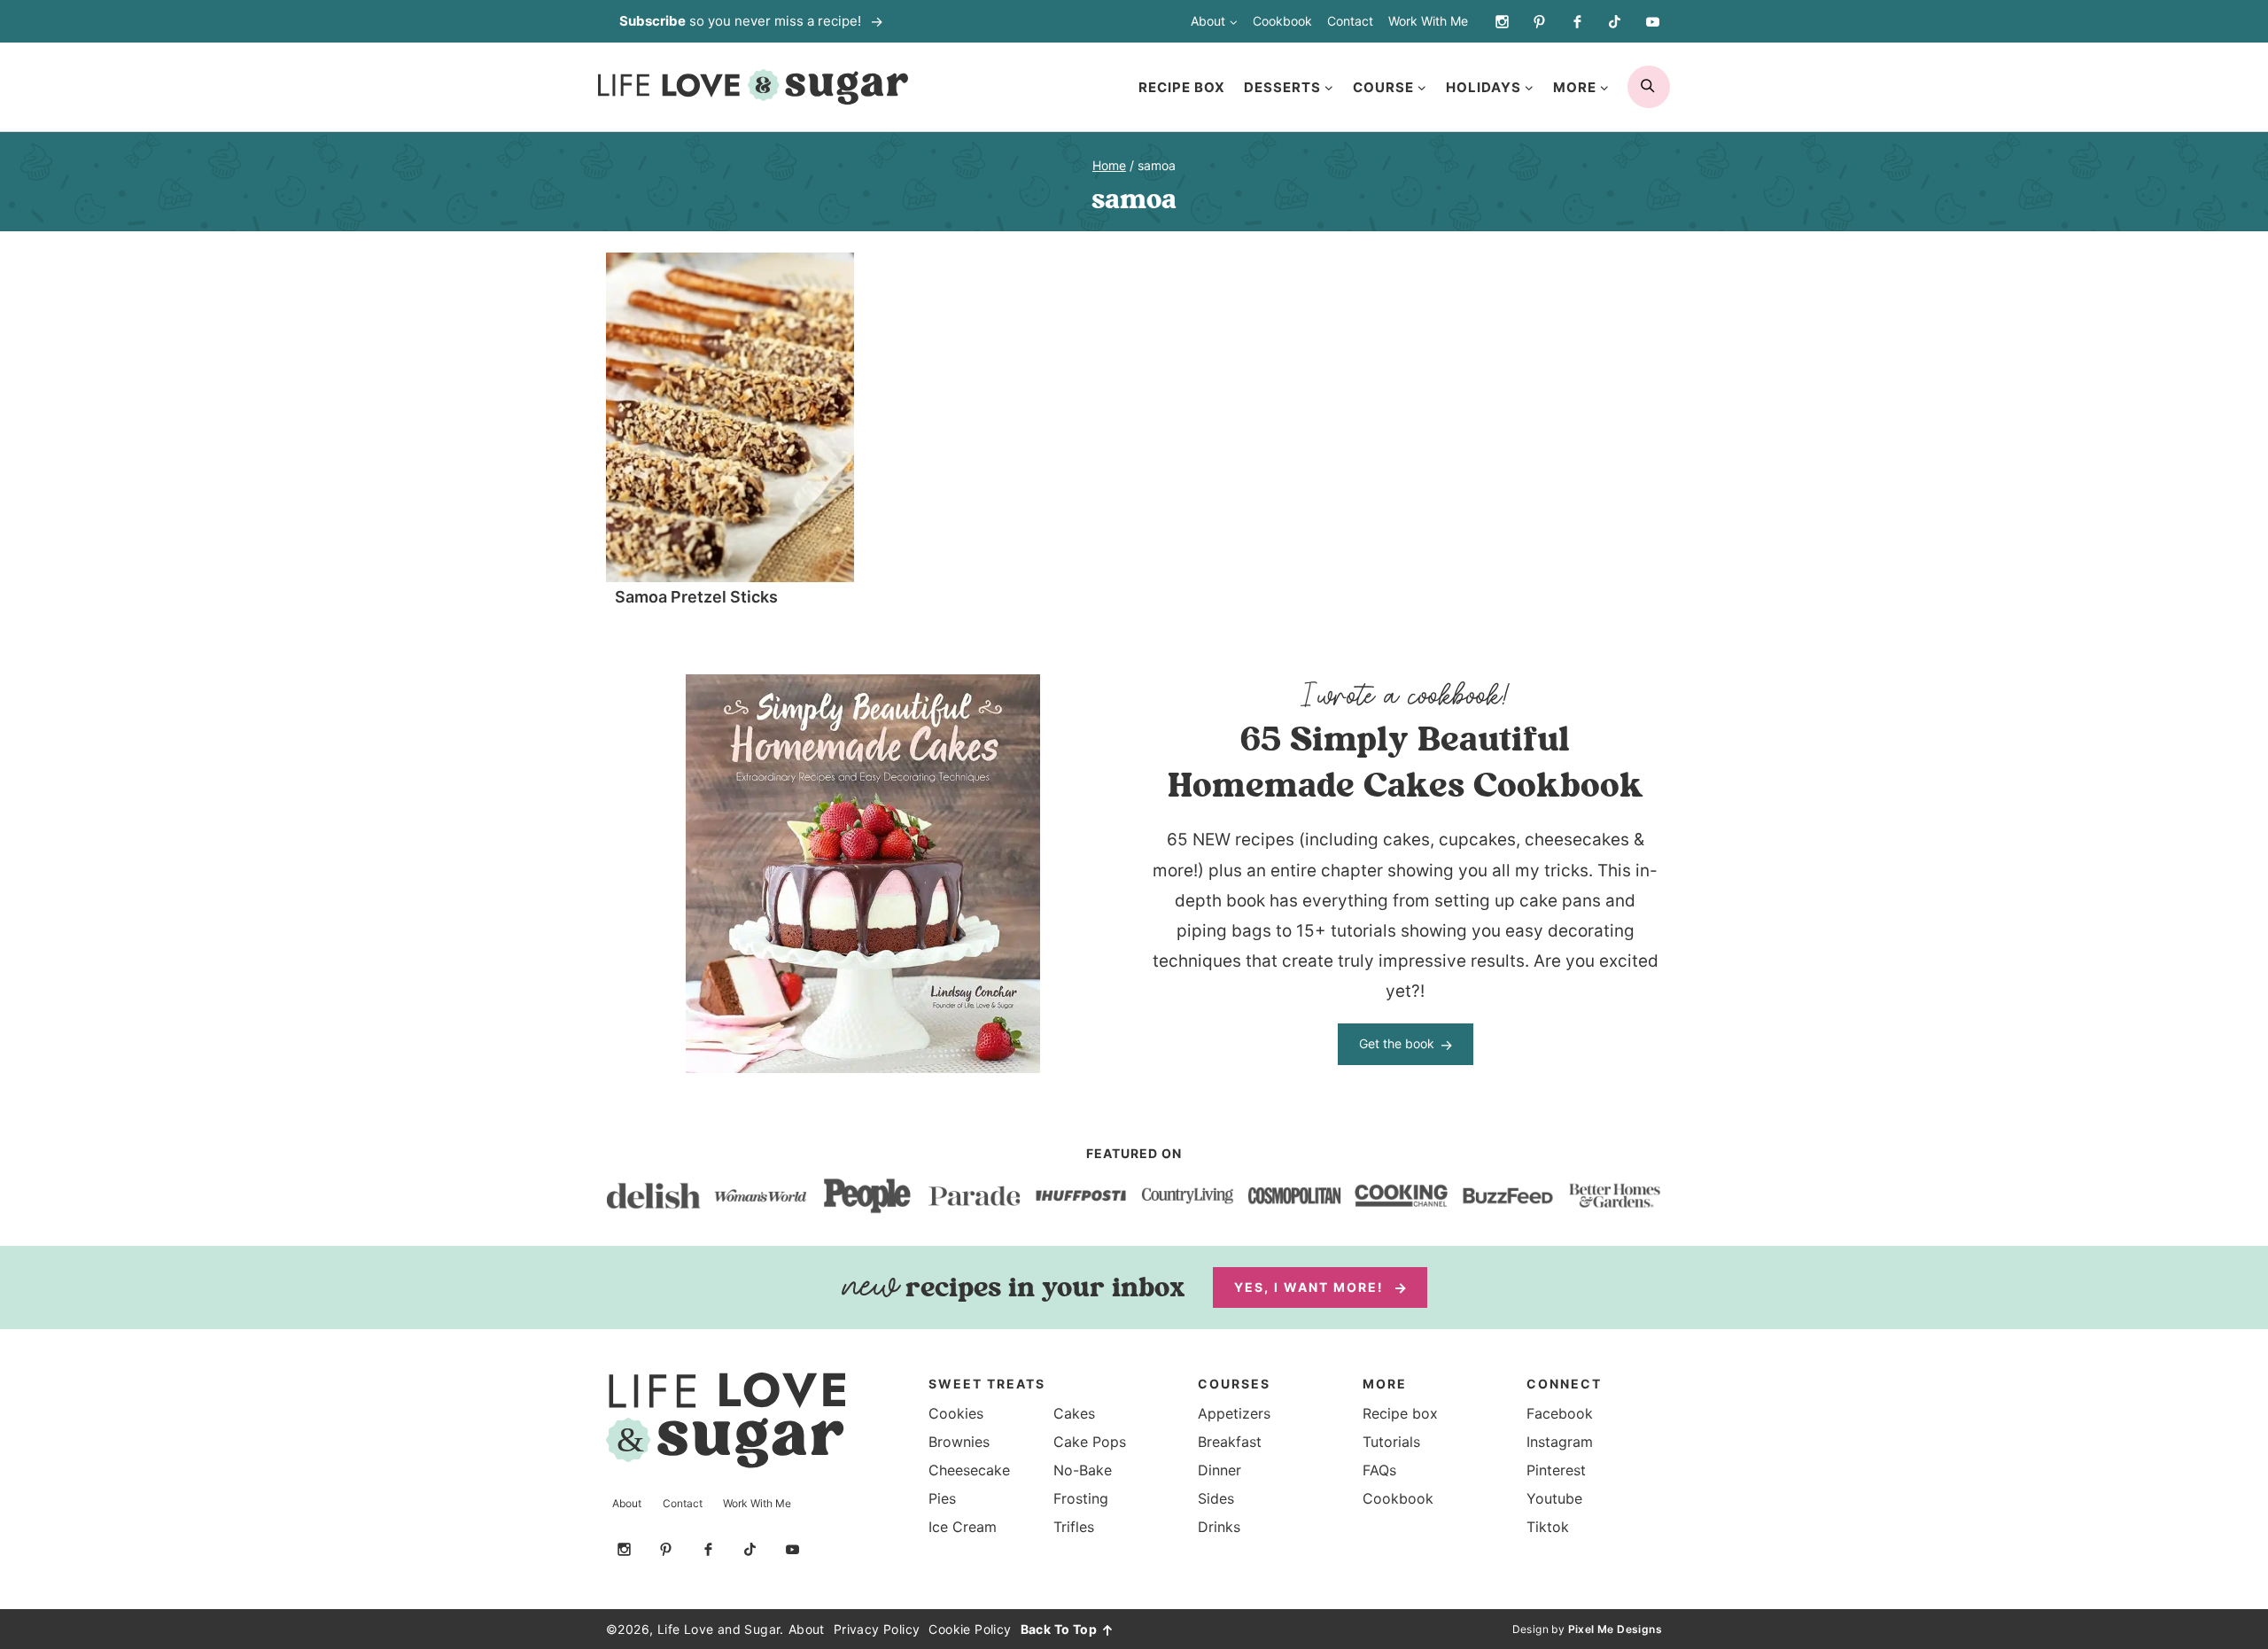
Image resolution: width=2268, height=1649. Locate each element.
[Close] (1452, 638)
